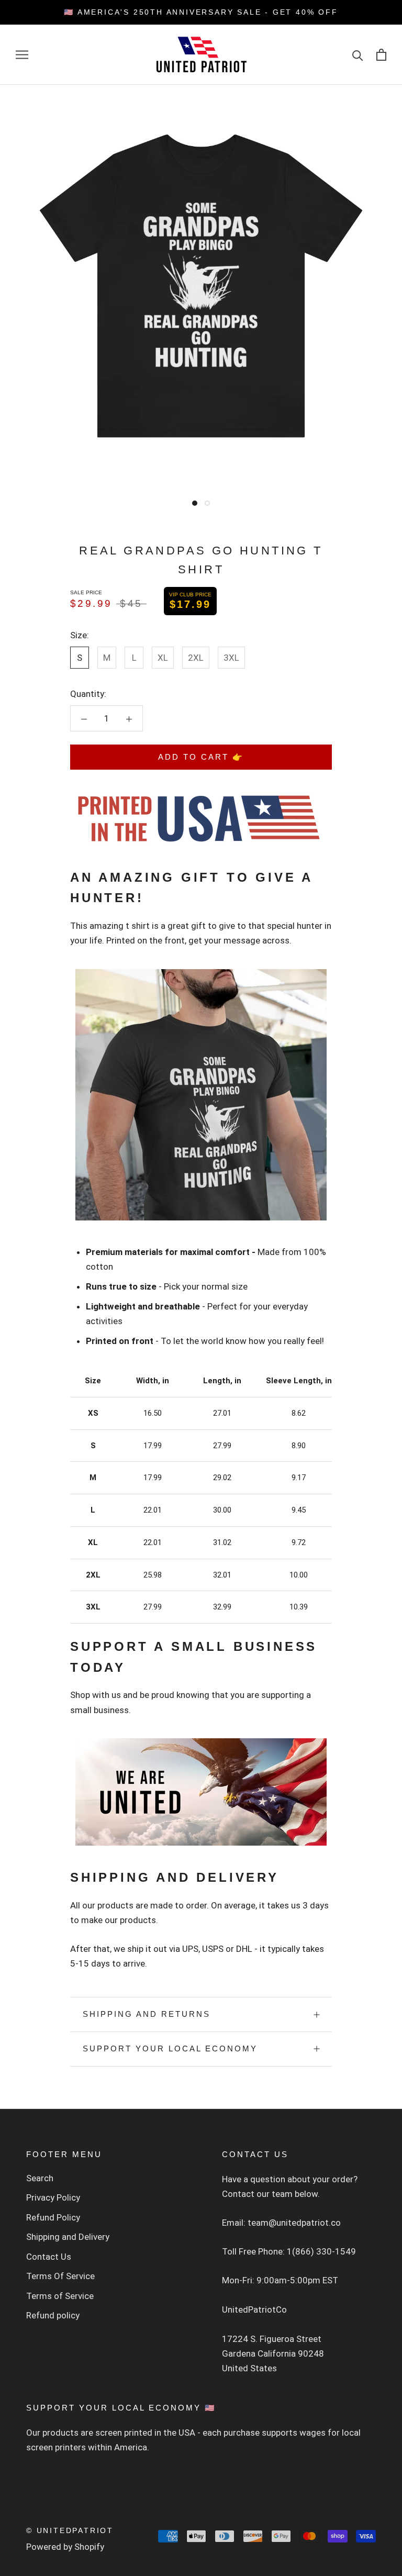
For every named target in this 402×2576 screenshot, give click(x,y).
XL (163, 658)
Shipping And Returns (147, 2014)
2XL (196, 658)
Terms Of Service (60, 2276)
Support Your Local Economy (170, 2048)
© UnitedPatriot (70, 2530)
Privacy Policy (53, 2197)
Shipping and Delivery (68, 2237)
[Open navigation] (22, 54)
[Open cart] (381, 55)
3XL (231, 658)
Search (40, 2178)
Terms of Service (60, 2296)
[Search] (358, 55)
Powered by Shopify (65, 2547)
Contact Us (49, 2257)
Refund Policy (53, 2217)
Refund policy (53, 2315)
